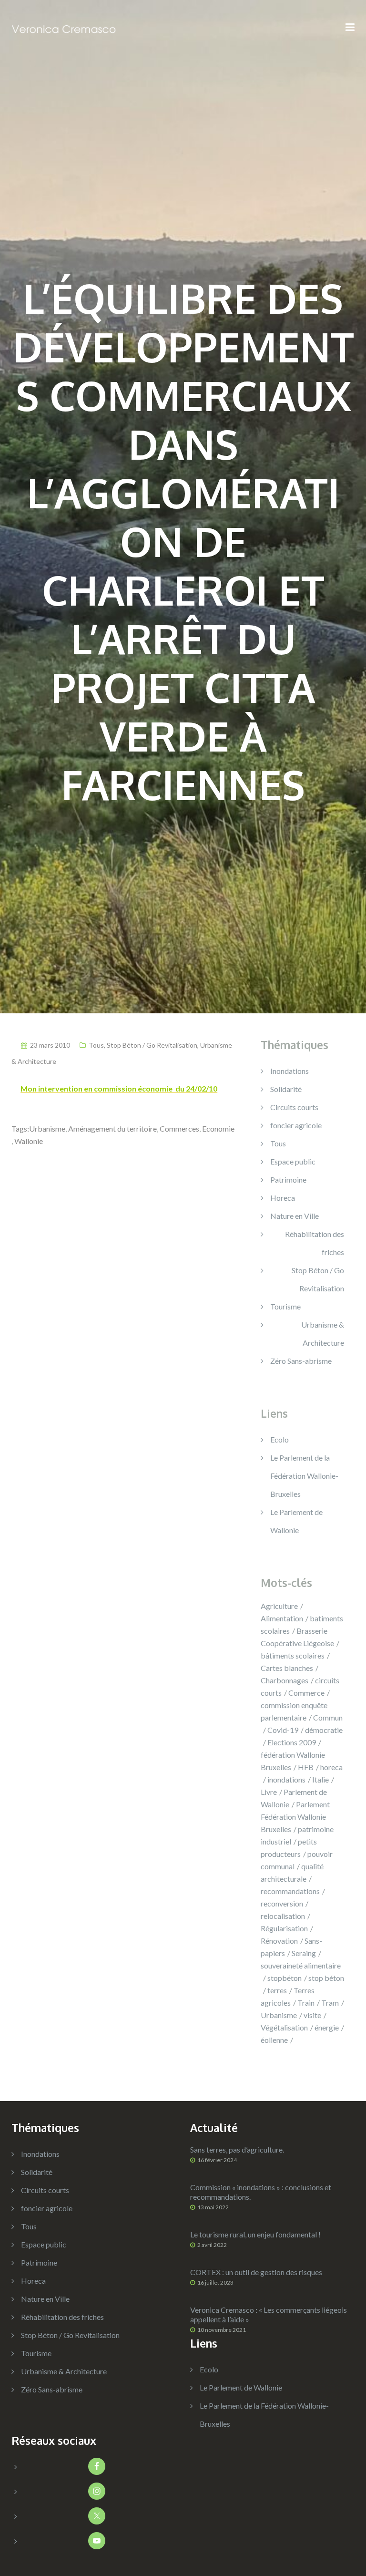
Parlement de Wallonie (294, 1798)
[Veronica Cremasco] (64, 28)
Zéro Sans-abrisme (301, 1361)
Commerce (306, 1693)
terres (277, 1990)
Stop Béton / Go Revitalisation (152, 1045)
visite (312, 2015)
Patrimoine (288, 1180)
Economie (218, 1128)
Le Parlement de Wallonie (241, 2387)
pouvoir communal (297, 1860)
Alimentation (282, 1618)
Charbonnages (285, 1680)
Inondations (290, 1071)
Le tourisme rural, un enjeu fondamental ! (255, 2234)
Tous (96, 1045)
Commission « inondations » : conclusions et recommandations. (261, 2192)
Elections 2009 (292, 1742)
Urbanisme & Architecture (323, 1334)
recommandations (290, 1891)
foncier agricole (296, 1125)
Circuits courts (294, 1107)
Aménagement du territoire (112, 1128)
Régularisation (284, 1928)
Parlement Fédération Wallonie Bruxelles (295, 1817)
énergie (327, 2027)
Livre (269, 1792)
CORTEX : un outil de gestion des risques (256, 2272)
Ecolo (280, 1439)
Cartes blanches (287, 1668)
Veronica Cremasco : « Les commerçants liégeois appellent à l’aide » (269, 2314)
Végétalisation (284, 2027)
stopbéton (285, 1978)
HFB (306, 1767)
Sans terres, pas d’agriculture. (237, 2149)
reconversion (282, 1903)
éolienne (274, 2040)
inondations (286, 1779)
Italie (320, 1779)
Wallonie (29, 1141)
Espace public (293, 1161)
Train (306, 2003)
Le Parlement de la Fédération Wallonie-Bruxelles (304, 1476)
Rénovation (279, 1941)
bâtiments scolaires (293, 1655)
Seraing (304, 1953)
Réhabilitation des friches (315, 1243)
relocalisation (283, 1916)
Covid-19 (283, 1730)
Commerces (179, 1128)
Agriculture (279, 1606)
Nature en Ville (295, 1216)
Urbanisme (47, 1128)
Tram (330, 2003)
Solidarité (286, 1089)
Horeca (283, 1198)
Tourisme (285, 1306)
